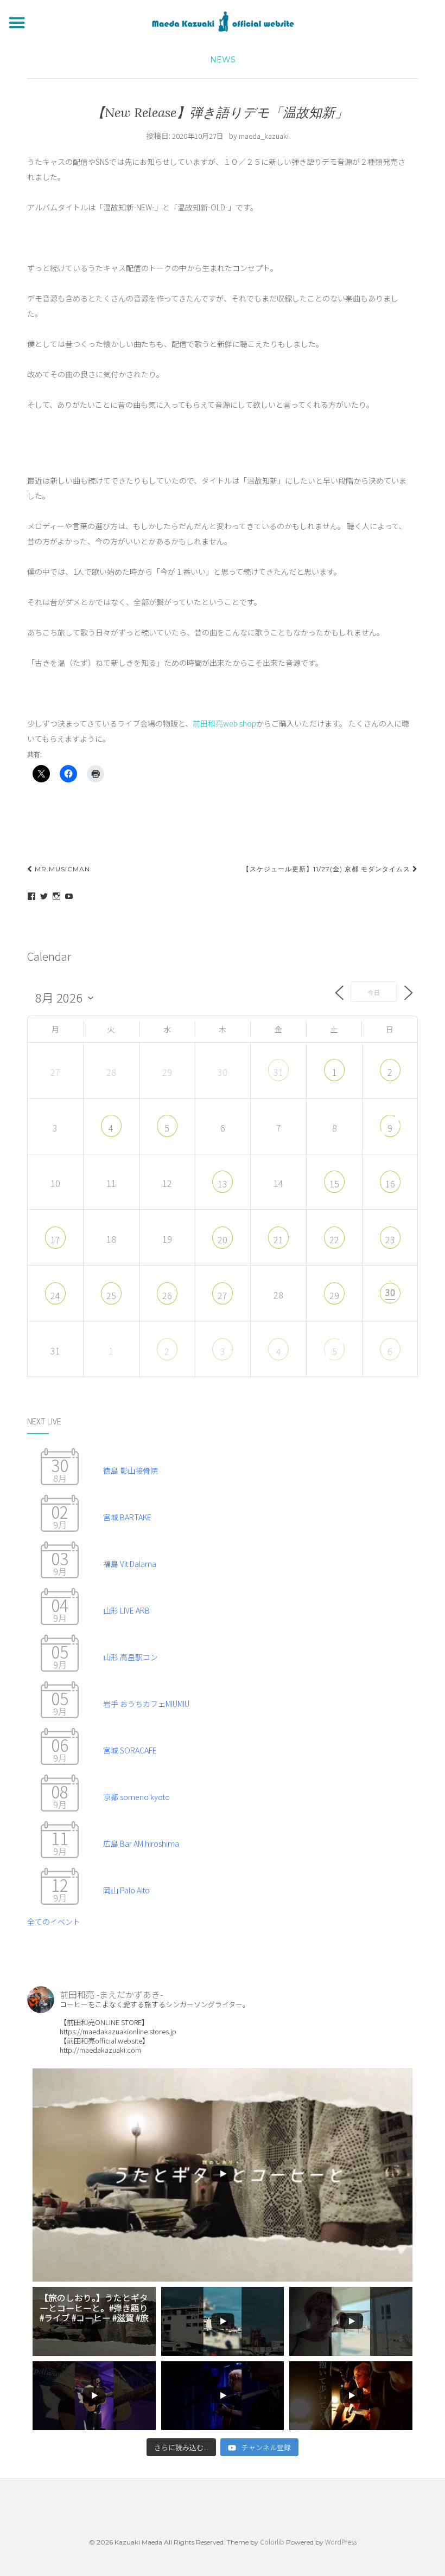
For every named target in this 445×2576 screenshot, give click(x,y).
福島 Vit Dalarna (130, 1564)
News (223, 60)
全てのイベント (54, 1922)
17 (55, 1239)
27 (223, 1295)
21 (278, 1239)
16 (390, 1184)
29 (334, 1295)
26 (167, 1295)
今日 (374, 992)
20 (223, 1239)
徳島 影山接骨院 (131, 1470)
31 (278, 1072)
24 (55, 1295)
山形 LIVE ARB (126, 1610)
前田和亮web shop (224, 723)
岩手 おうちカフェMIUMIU (146, 1704)
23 (390, 1239)
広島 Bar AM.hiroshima (141, 1843)
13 (223, 1184)
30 (390, 1292)
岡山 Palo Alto (126, 1890)
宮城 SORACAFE (130, 1750)
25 (111, 1295)
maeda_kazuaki (264, 136)
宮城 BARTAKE (127, 1517)
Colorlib (272, 2542)
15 (334, 1184)
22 (334, 1239)
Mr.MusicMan (61, 869)
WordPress (341, 2542)
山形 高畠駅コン (131, 1657)
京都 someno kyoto (136, 1797)
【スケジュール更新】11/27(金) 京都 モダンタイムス (328, 869)
